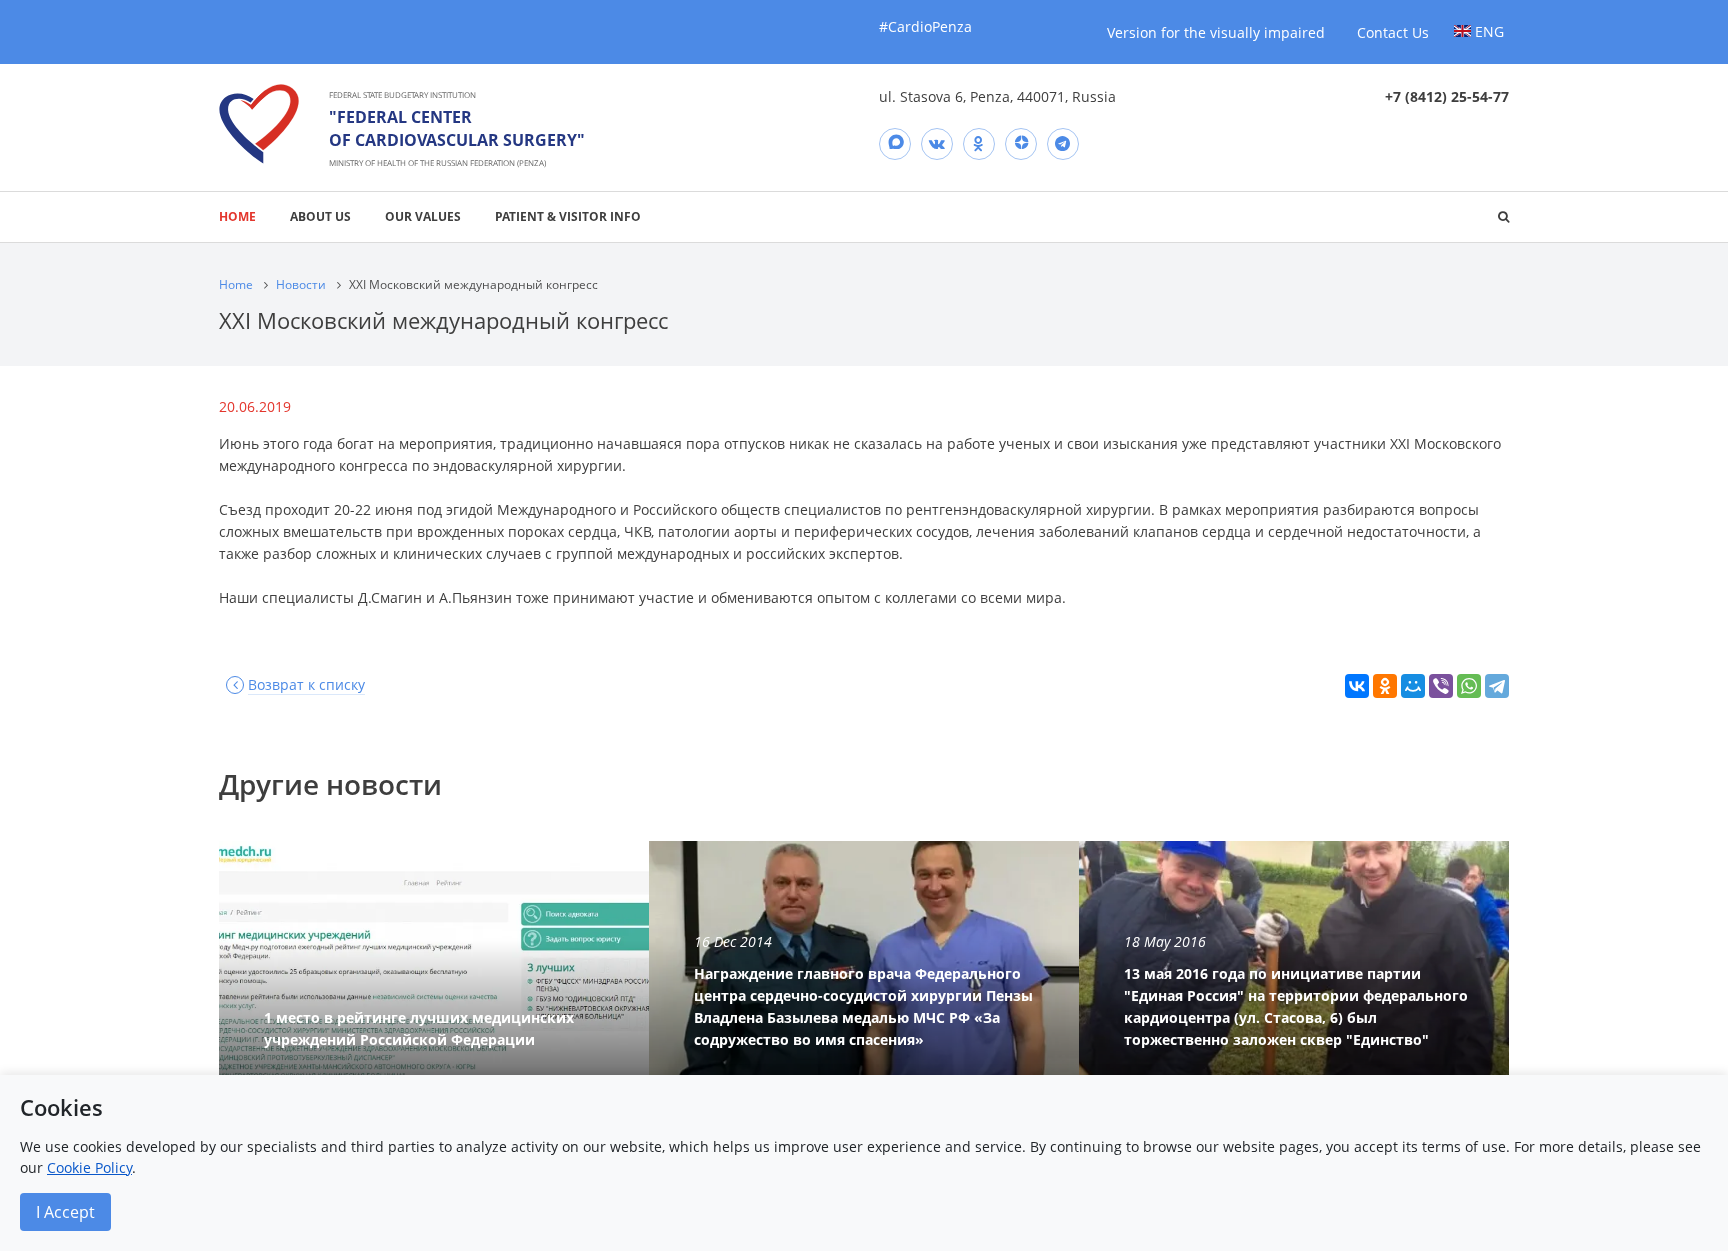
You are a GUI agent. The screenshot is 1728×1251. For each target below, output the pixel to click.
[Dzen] (1021, 144)
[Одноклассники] (1385, 686)
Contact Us (1393, 32)
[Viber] (1441, 686)
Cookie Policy (89, 1167)
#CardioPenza (925, 26)
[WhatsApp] (1469, 686)
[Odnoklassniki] (979, 144)
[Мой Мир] (1413, 686)
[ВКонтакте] (1357, 686)
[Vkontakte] (937, 144)
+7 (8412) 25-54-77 (1447, 96)
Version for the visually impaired (1216, 32)
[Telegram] (1063, 144)
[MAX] (895, 144)
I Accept (65, 1212)
